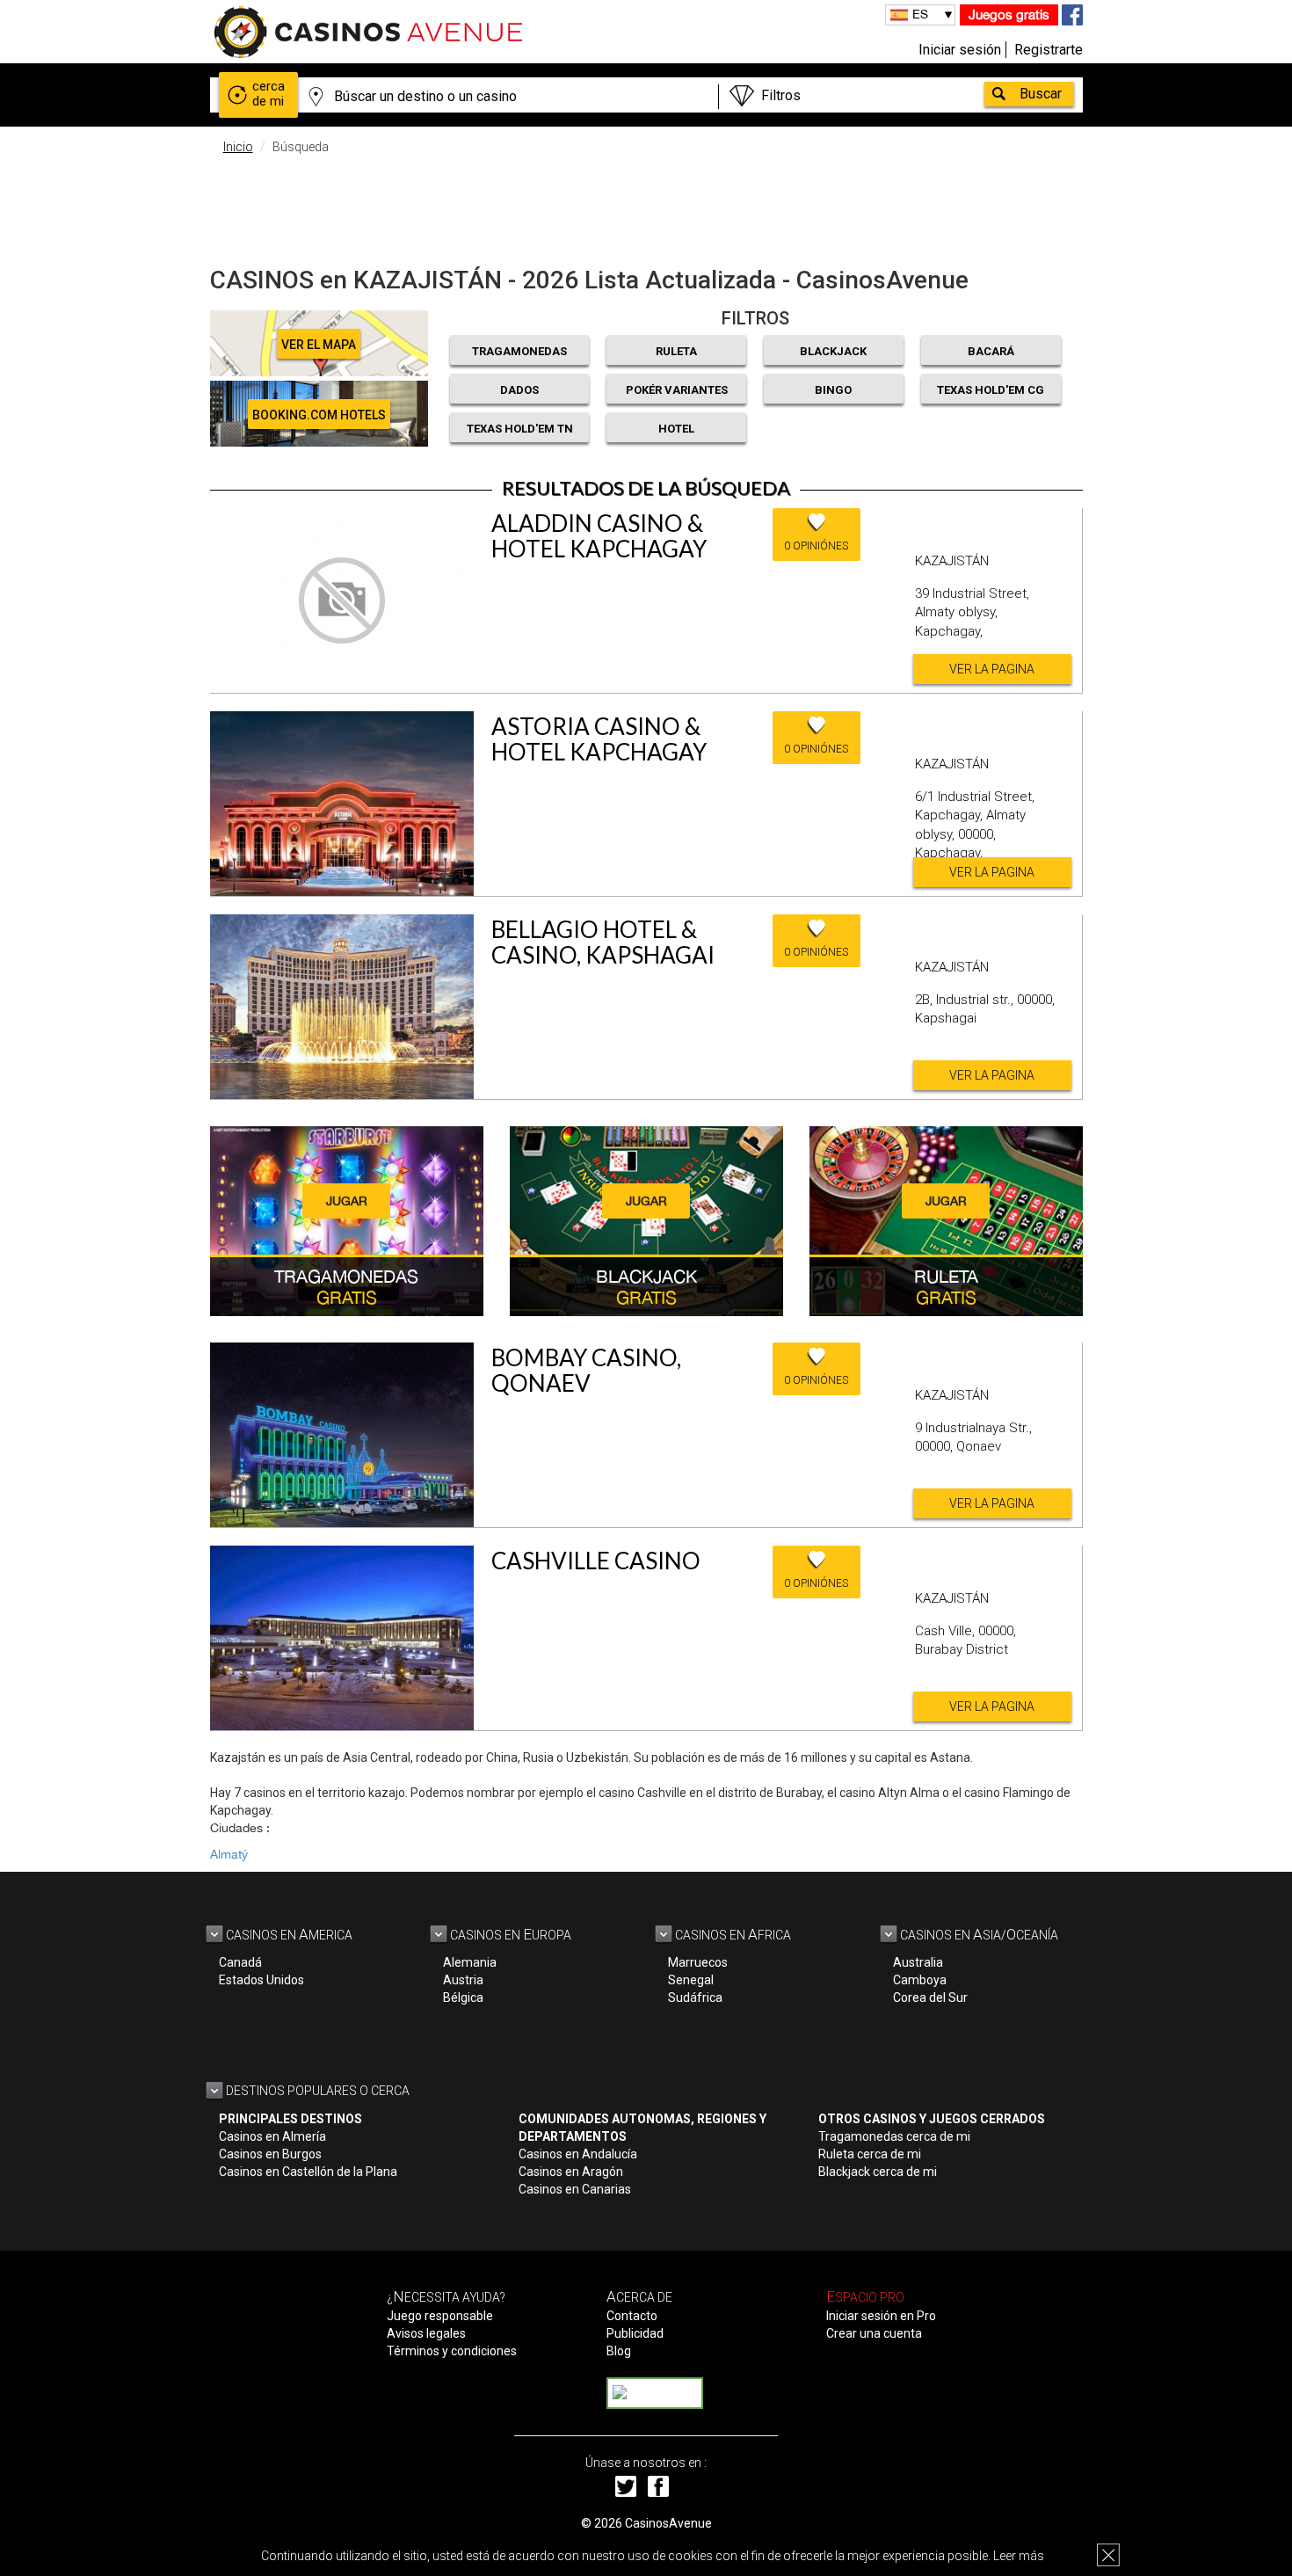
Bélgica (463, 1997)
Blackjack (833, 351)
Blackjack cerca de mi (878, 2172)
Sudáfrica (695, 1997)
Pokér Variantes (677, 390)
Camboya (920, 1980)
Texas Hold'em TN (520, 429)
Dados (519, 390)
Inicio (238, 147)
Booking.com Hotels (319, 415)
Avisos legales (426, 2333)
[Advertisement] (646, 207)
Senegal (691, 1980)
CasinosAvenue (668, 2523)
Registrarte (1049, 50)
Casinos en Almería (272, 2136)
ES (920, 14)
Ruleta (676, 351)
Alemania (470, 1962)
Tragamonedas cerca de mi (894, 2136)
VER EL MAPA (319, 345)
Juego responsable (440, 2316)
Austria (463, 1980)
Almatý (229, 1854)
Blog (619, 2351)
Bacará (991, 351)
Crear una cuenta (874, 2333)
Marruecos (698, 1962)
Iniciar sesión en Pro (881, 2316)
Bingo (833, 390)
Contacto (632, 2316)
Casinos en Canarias (575, 2189)
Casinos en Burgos (270, 2154)
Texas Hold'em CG (991, 390)
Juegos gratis (1009, 15)
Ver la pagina (992, 669)
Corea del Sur (930, 1997)
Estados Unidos (261, 1980)
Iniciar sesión (960, 50)
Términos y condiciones (452, 2351)
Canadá (240, 1962)
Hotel (676, 429)
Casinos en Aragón (571, 2172)
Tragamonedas (519, 351)
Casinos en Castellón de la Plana (308, 2172)
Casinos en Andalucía (578, 2154)
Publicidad (635, 2333)
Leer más (1019, 2556)
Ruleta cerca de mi (870, 2154)
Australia (918, 1962)
